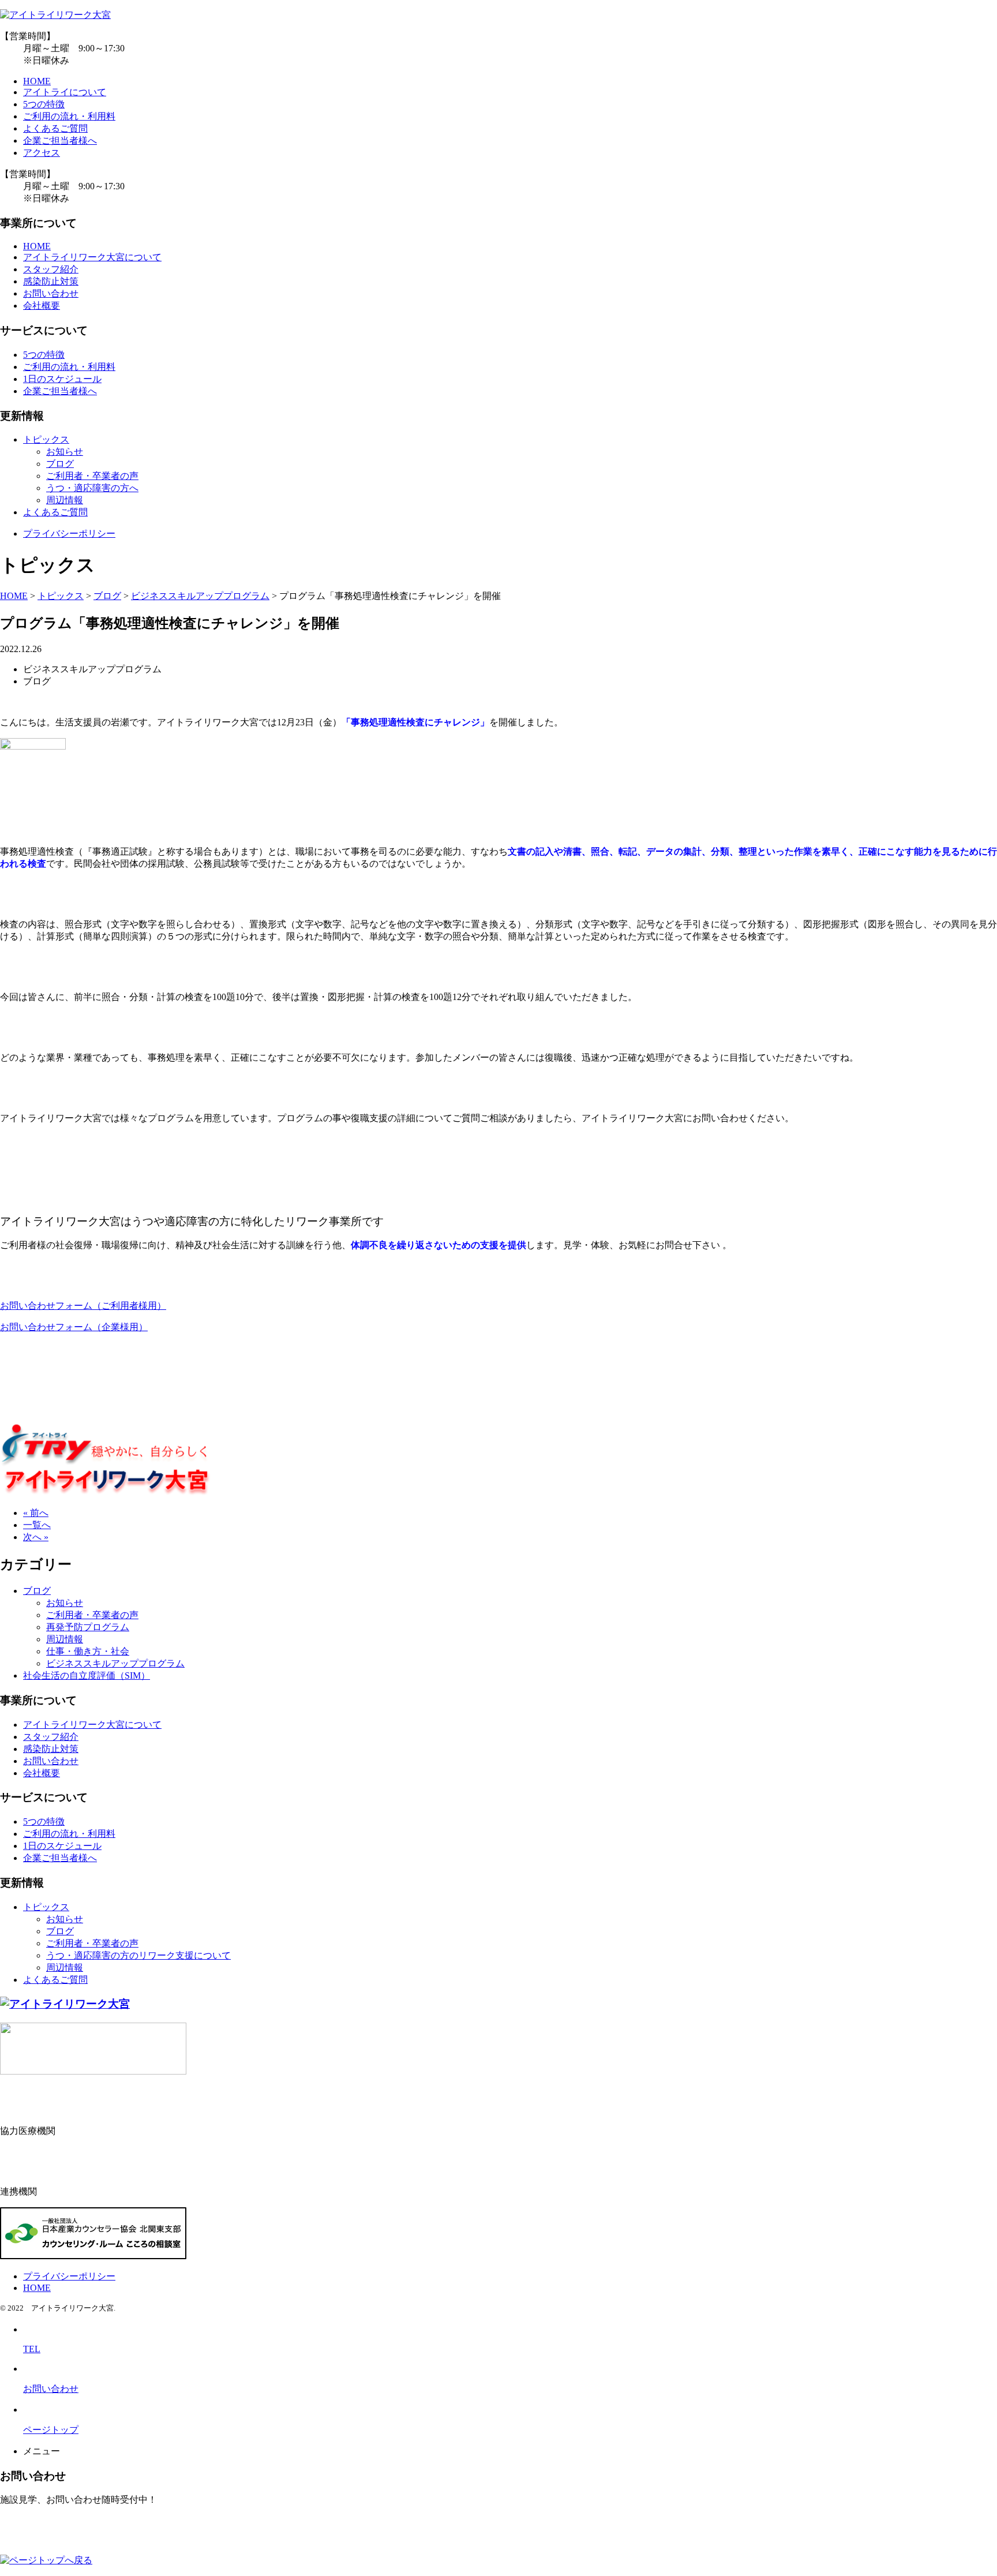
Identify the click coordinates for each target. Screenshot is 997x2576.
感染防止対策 (51, 281)
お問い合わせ (51, 293)
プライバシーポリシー (69, 533)
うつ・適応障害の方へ (92, 488)
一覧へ (37, 1525)
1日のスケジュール (62, 379)
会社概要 (42, 306)
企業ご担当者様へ (60, 141)
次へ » (36, 1537)
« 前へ (36, 1513)
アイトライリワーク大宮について (92, 257)
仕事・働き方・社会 (88, 1651)
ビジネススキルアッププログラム (115, 1663)
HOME (37, 81)
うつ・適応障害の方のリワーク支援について (138, 1955)
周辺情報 (65, 500)
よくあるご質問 (55, 128)
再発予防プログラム (88, 1627)
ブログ (60, 464)
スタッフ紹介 (51, 269)
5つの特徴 (44, 104)
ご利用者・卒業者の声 (92, 476)
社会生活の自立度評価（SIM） (87, 1675)
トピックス (46, 439)
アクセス (42, 153)
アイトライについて (65, 92)
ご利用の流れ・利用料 (69, 116)
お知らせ (65, 452)
